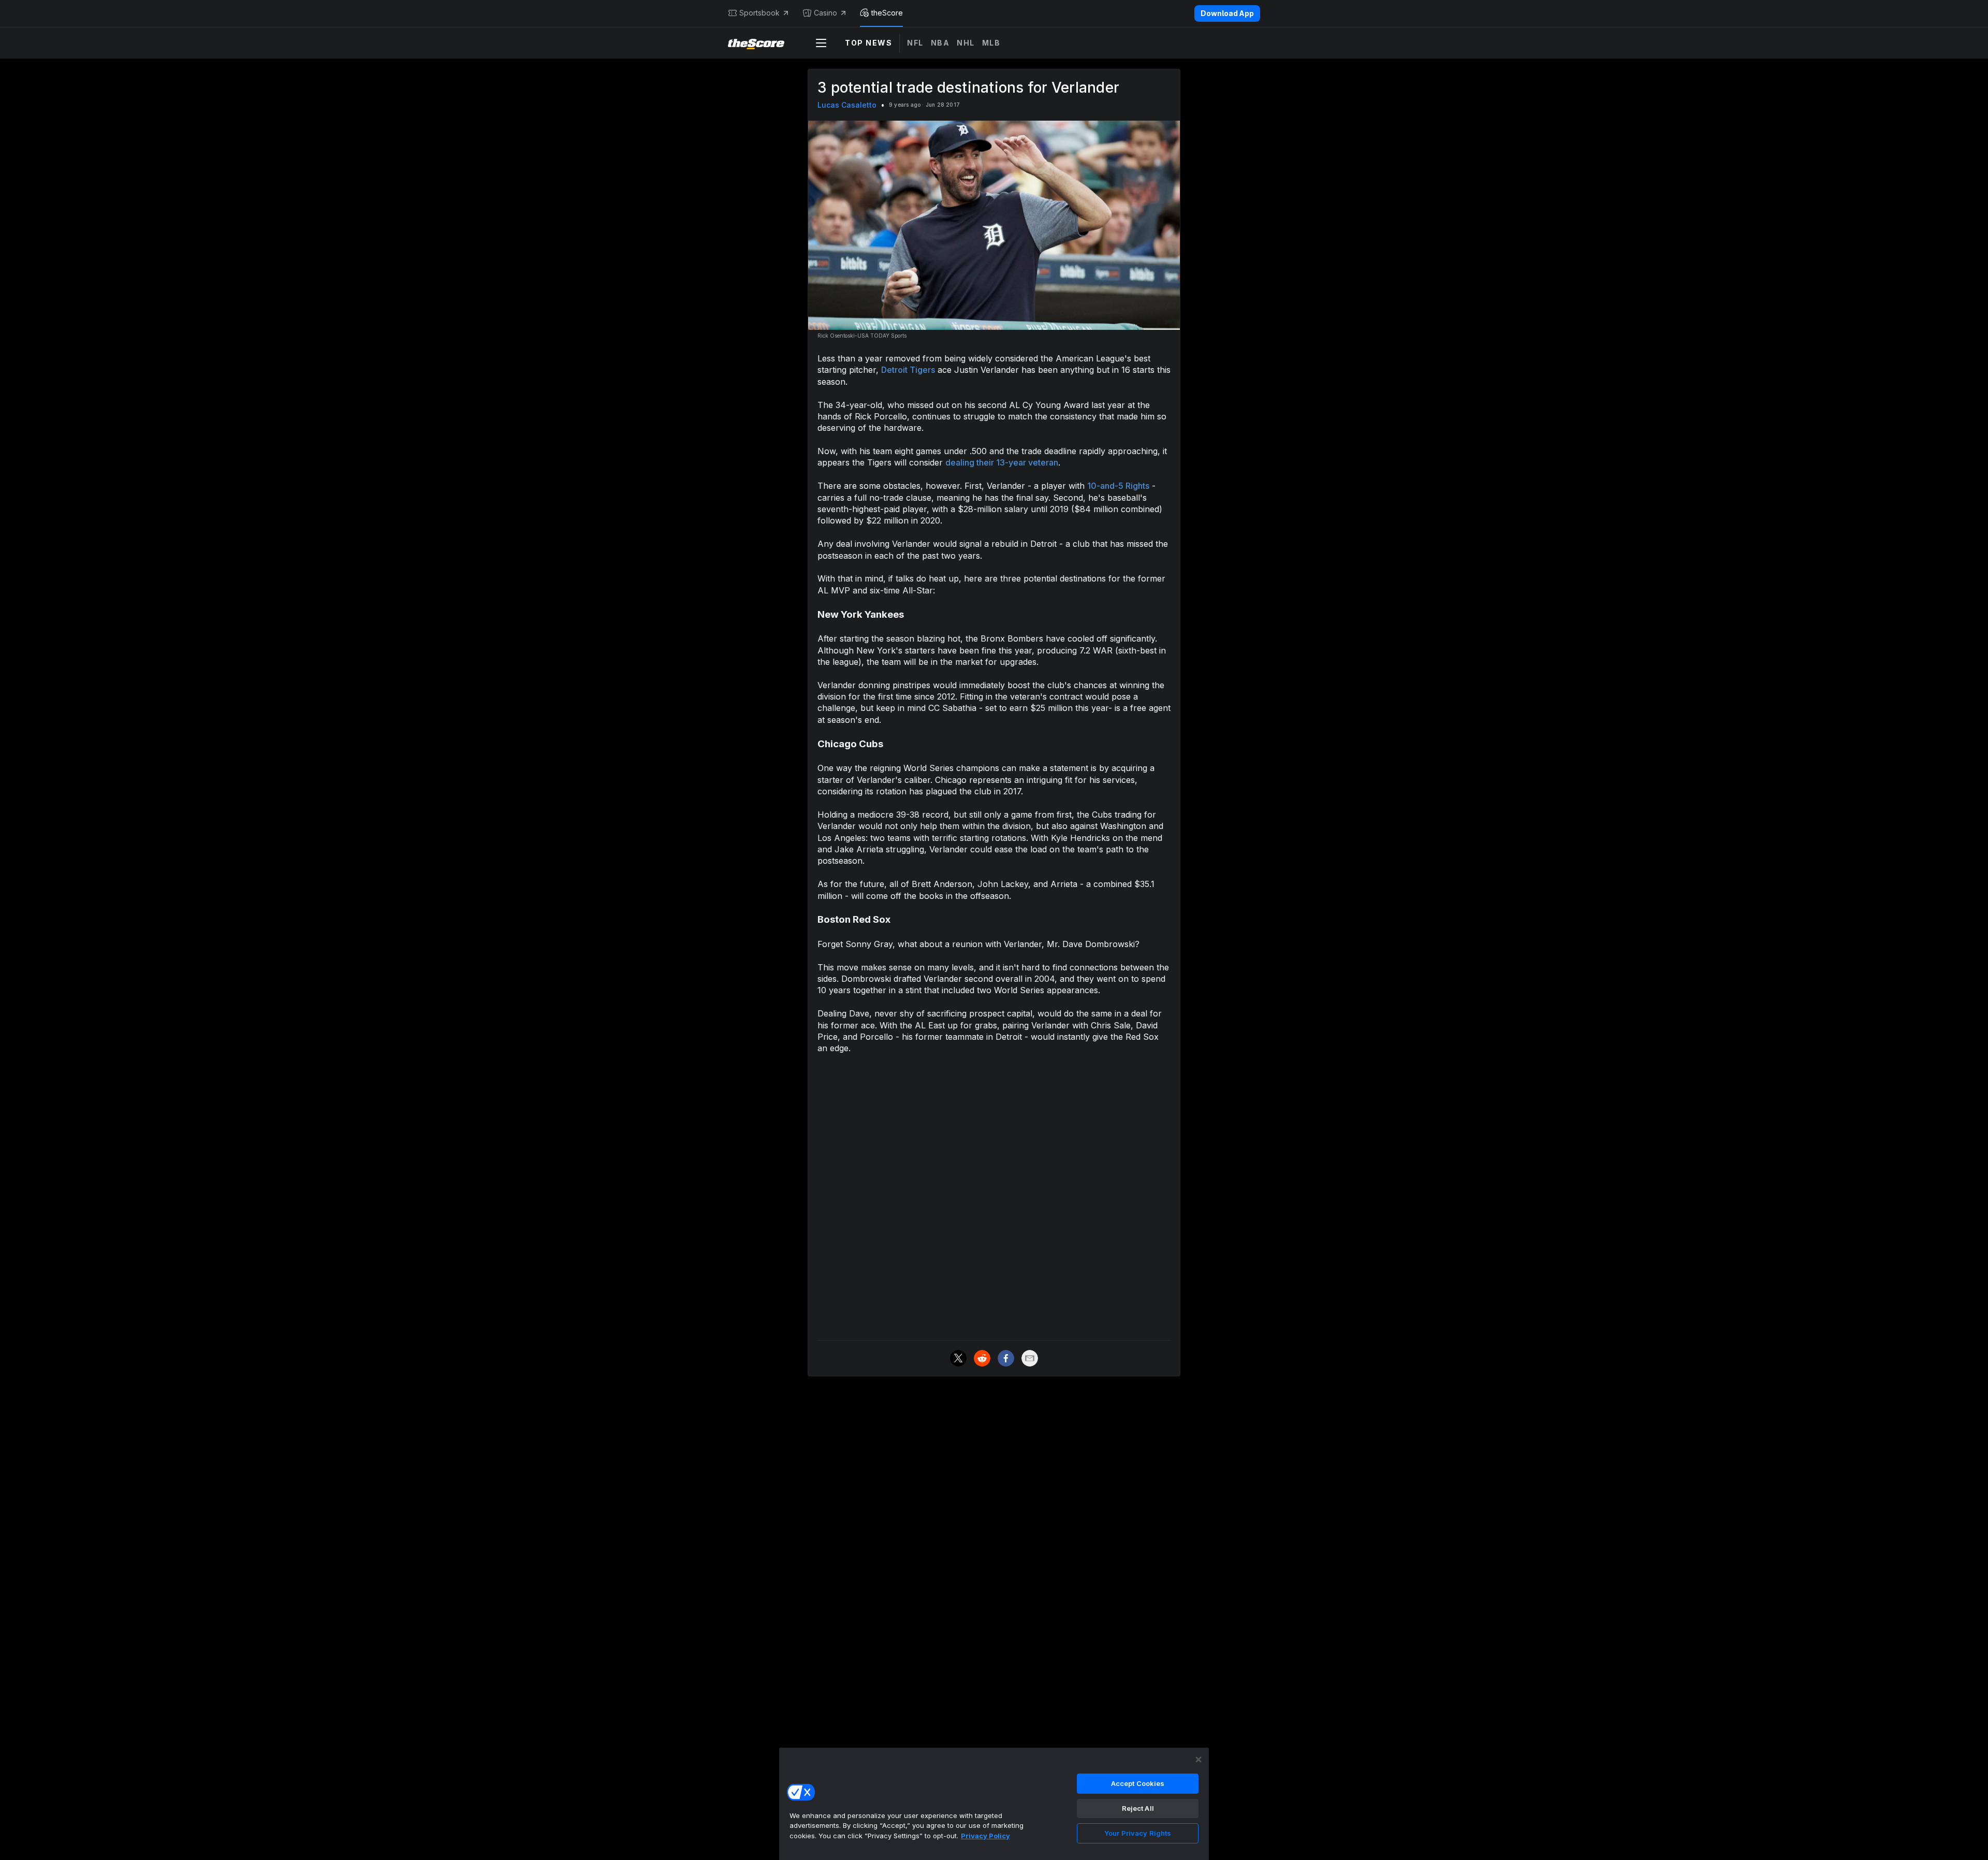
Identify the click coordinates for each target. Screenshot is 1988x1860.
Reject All (1138, 1808)
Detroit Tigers (908, 370)
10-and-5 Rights (1118, 486)
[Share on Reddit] (982, 1358)
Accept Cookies (1138, 1783)
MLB (991, 43)
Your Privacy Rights (1138, 1833)
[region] (994, 1804)
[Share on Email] (1030, 1358)
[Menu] (821, 43)
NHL (966, 43)
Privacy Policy (985, 1836)
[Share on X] (958, 1358)
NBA (940, 43)
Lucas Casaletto (847, 105)
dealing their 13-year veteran (1002, 462)
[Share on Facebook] (1006, 1358)
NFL (915, 43)
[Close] (1198, 1760)
